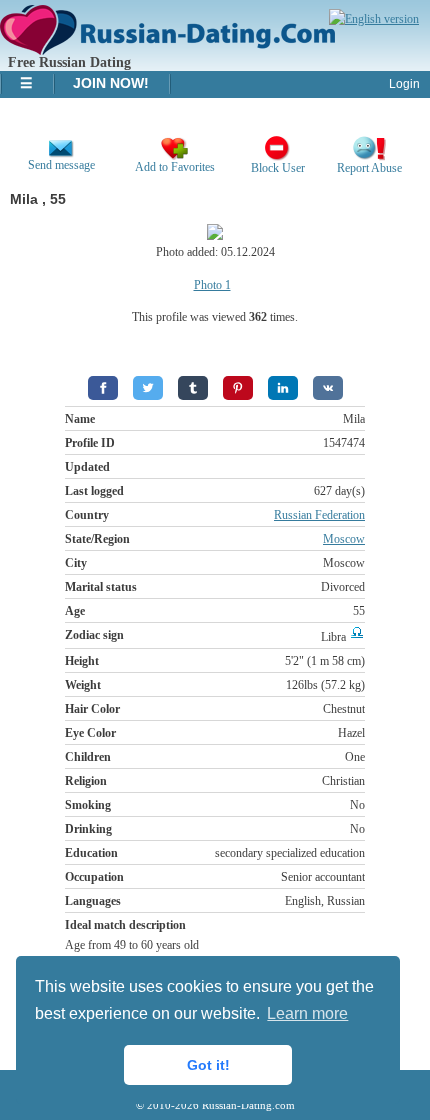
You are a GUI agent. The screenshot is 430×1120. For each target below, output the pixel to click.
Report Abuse (369, 168)
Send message (61, 165)
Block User (278, 168)
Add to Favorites (175, 167)
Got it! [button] (208, 1065)
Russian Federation (319, 515)
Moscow (344, 539)
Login (404, 84)
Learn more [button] (307, 1013)
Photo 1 (212, 285)
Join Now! (111, 83)
